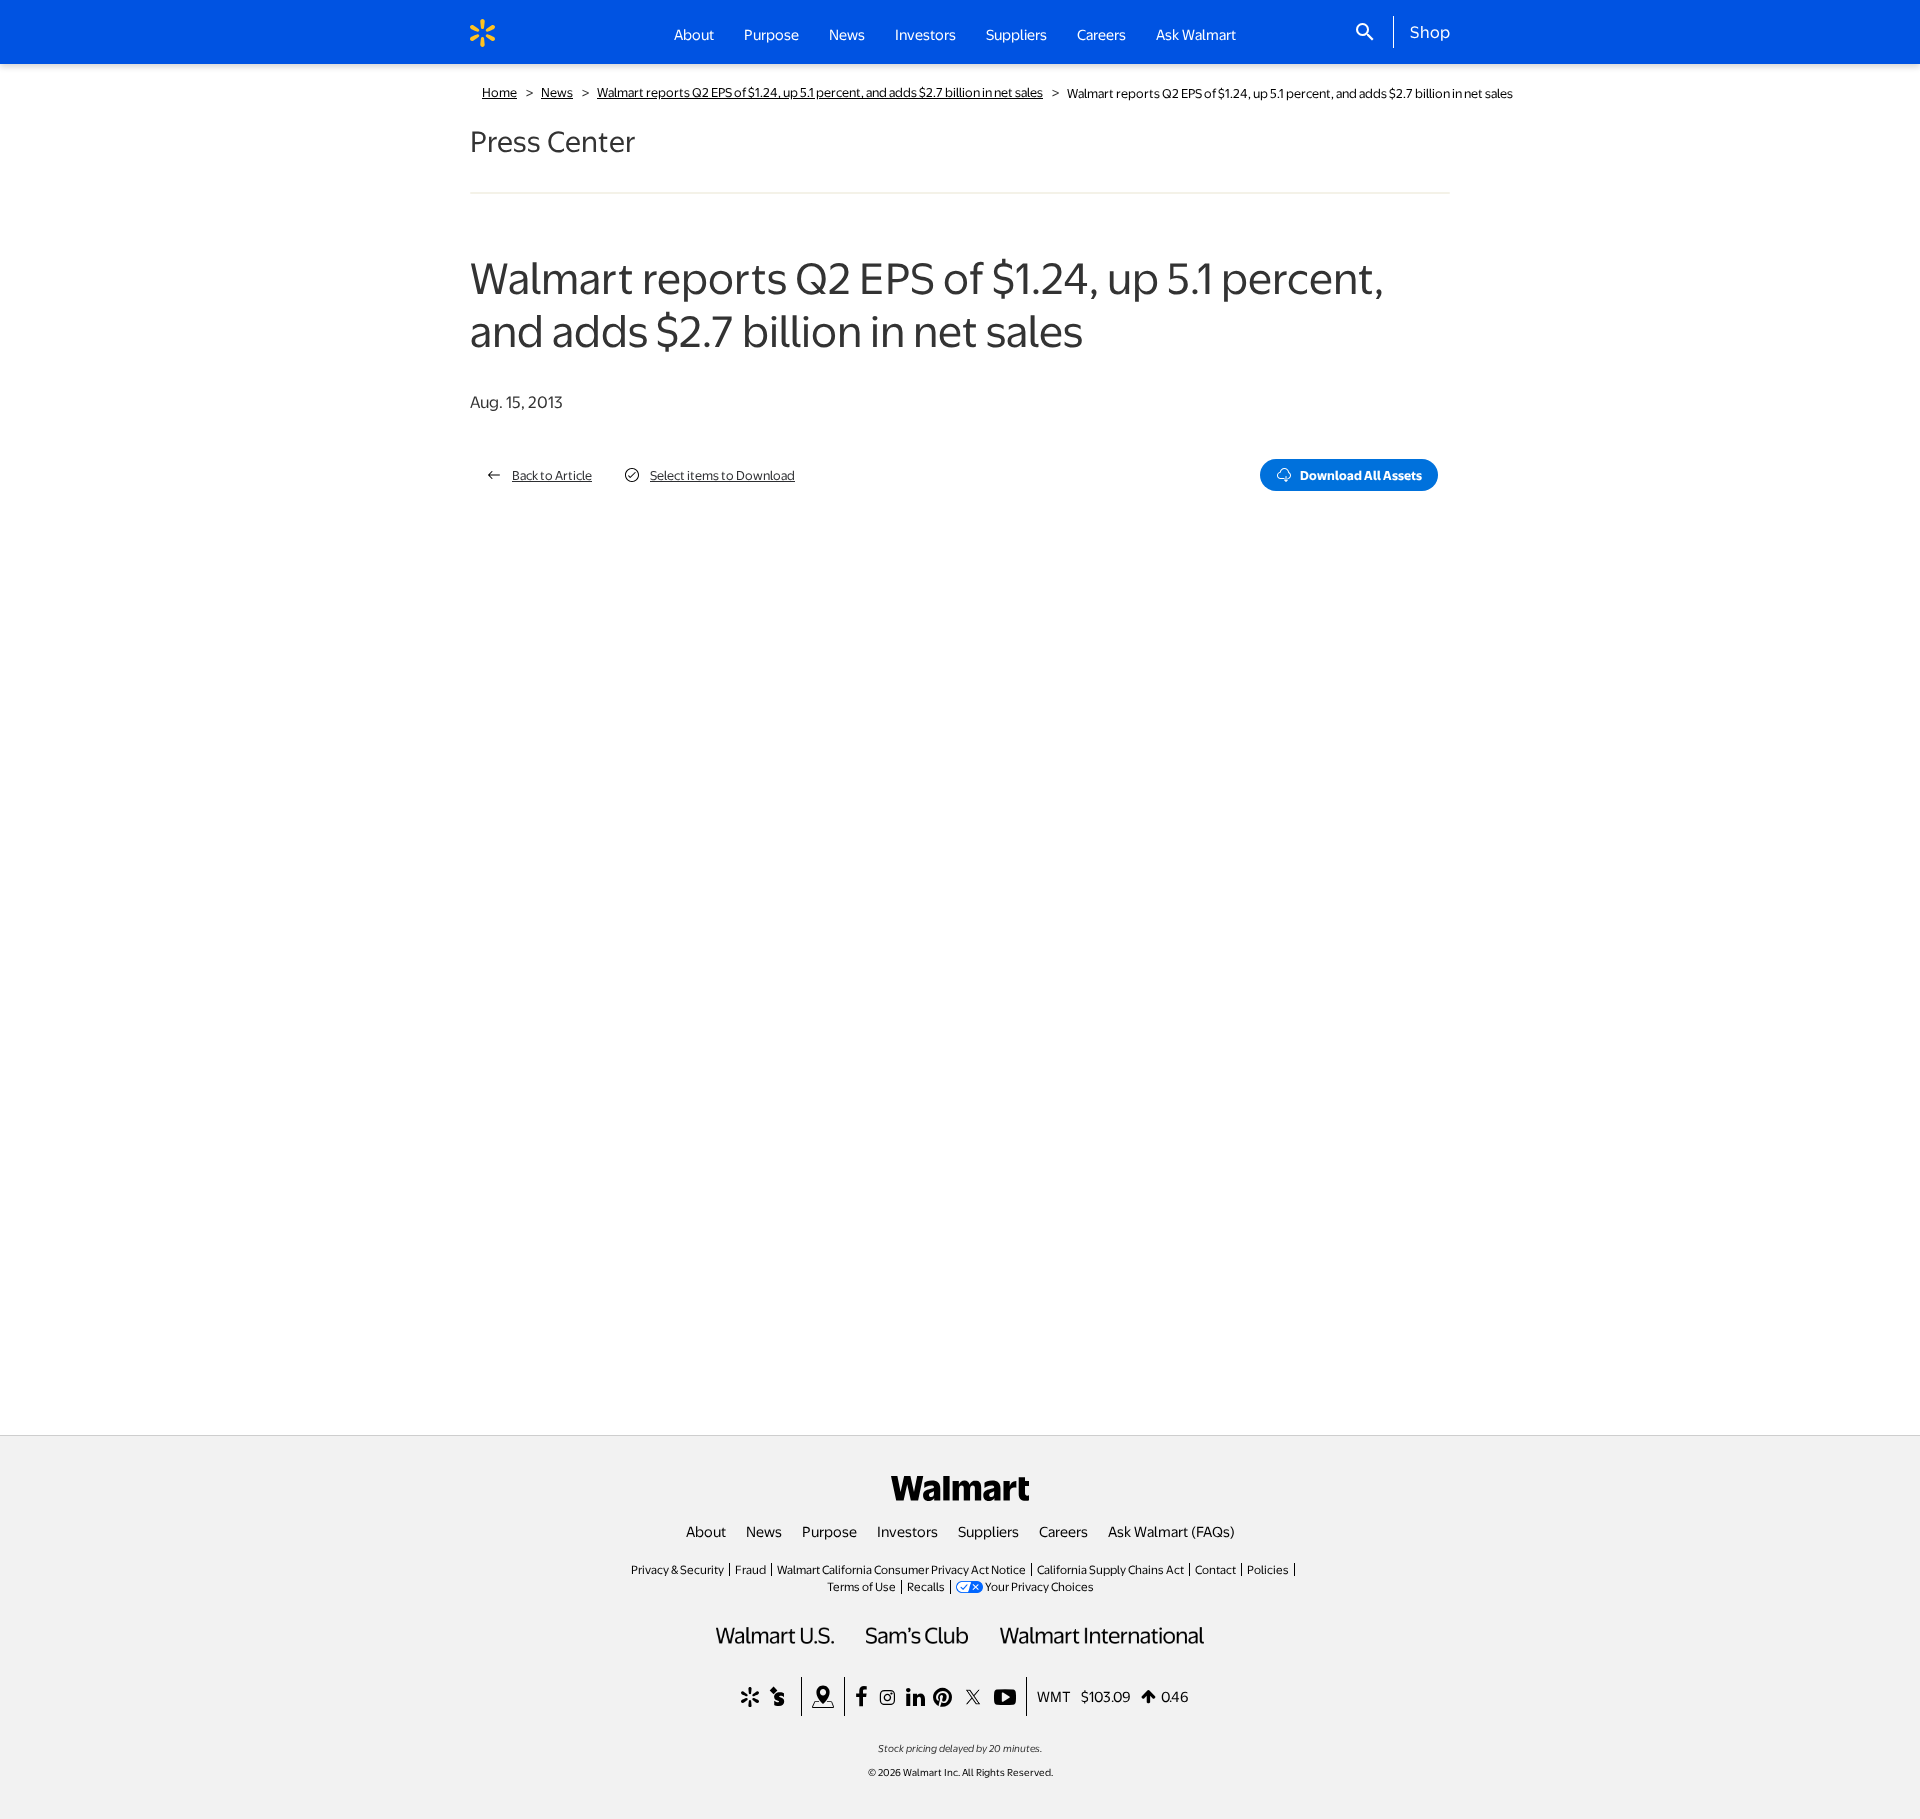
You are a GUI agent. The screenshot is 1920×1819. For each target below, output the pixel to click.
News (557, 92)
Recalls (926, 1586)
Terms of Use (861, 1586)
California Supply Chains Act (1110, 1569)
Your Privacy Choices (1039, 1586)
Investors (907, 1531)
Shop (1430, 31)
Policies (1268, 1569)
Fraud (750, 1569)
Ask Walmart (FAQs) (1171, 1531)
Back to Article (552, 475)
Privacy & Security (677, 1569)
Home (499, 92)
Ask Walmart (1196, 34)
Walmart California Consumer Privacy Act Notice (901, 1569)
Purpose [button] (771, 34)
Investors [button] (925, 34)
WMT (1054, 1696)
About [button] (694, 34)
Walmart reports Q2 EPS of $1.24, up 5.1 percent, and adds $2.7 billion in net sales (820, 92)
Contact (1215, 1569)
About (706, 1531)
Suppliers (988, 1531)
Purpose (829, 1531)
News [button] (847, 34)
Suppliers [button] (1016, 34)
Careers (1101, 34)
